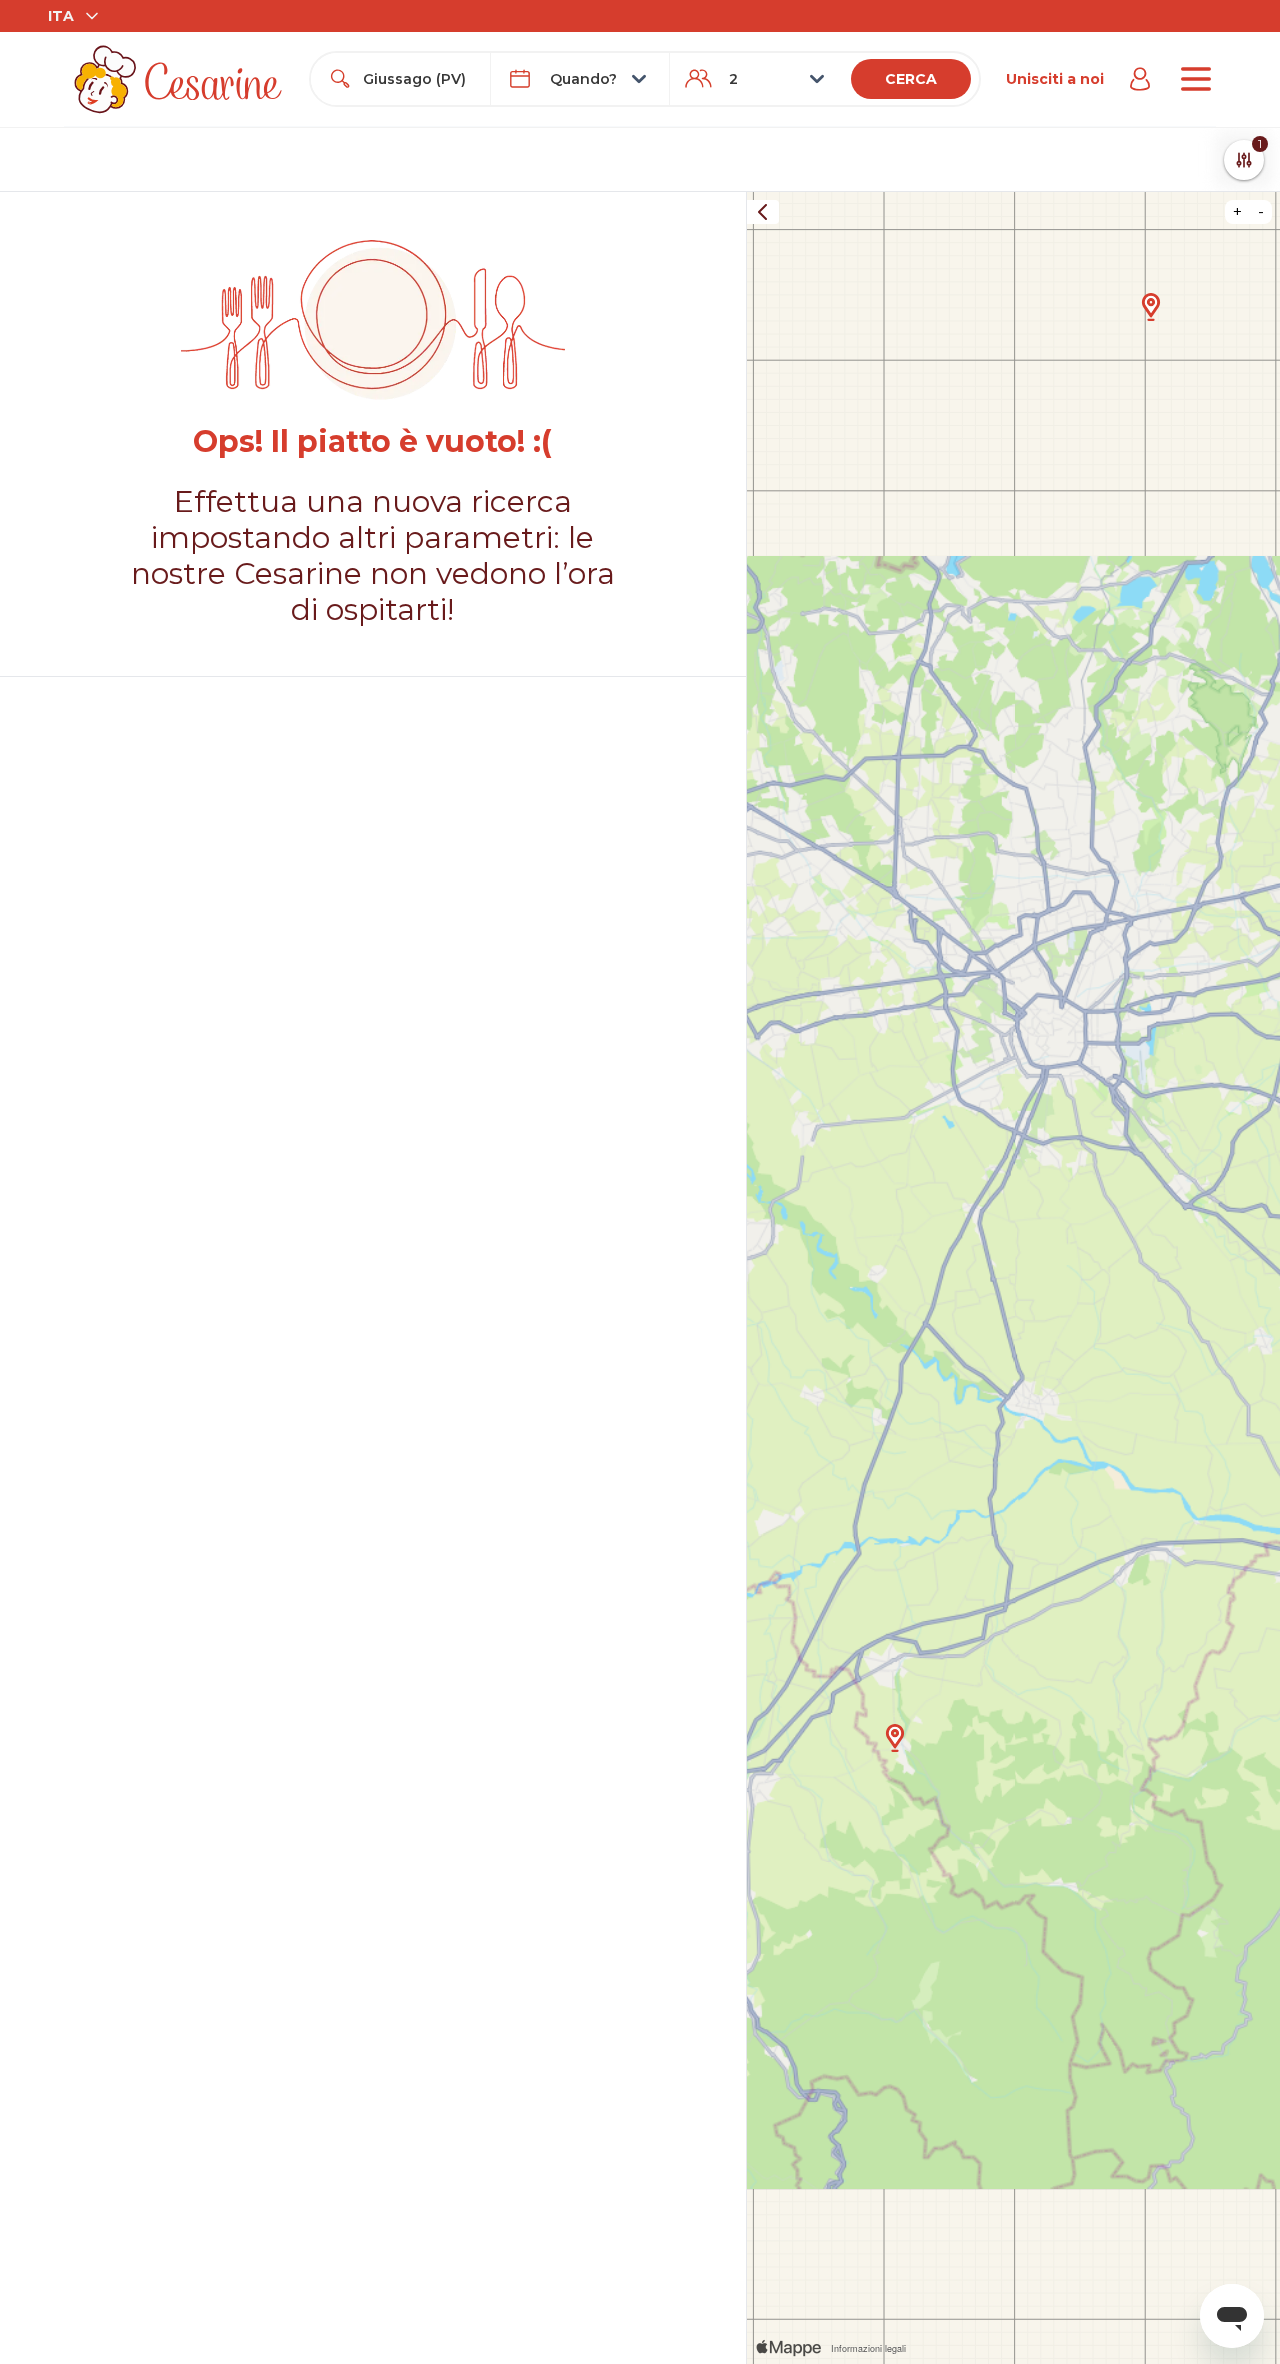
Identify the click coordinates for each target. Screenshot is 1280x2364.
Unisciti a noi (1055, 79)
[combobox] (418, 79)
